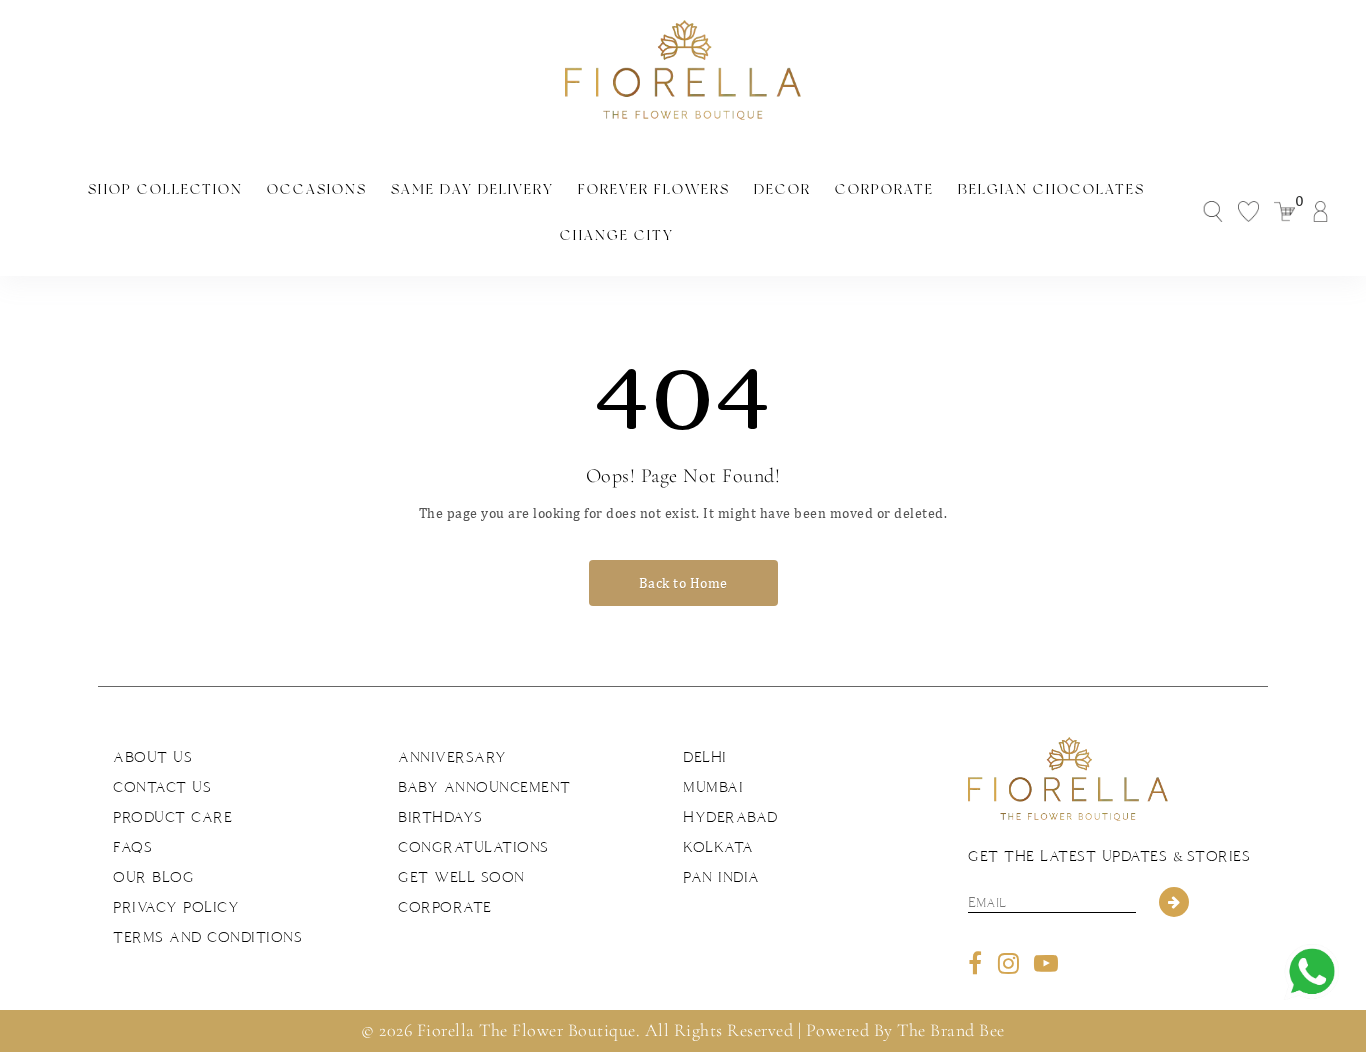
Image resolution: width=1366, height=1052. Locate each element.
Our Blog (153, 877)
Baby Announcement (484, 787)
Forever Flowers (654, 189)
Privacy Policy (176, 907)
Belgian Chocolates (1051, 189)
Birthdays (440, 817)
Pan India (721, 877)
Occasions (317, 189)
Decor (782, 189)
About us (152, 757)
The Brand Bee (951, 1030)
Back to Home (683, 583)
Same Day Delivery (472, 189)
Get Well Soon (461, 877)
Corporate (884, 189)
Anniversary (452, 757)
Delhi (705, 757)
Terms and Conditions (207, 937)
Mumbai (713, 787)
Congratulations (473, 847)
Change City (617, 235)
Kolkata (718, 847)
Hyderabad (730, 817)
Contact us (162, 787)
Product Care (172, 817)
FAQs (132, 847)
